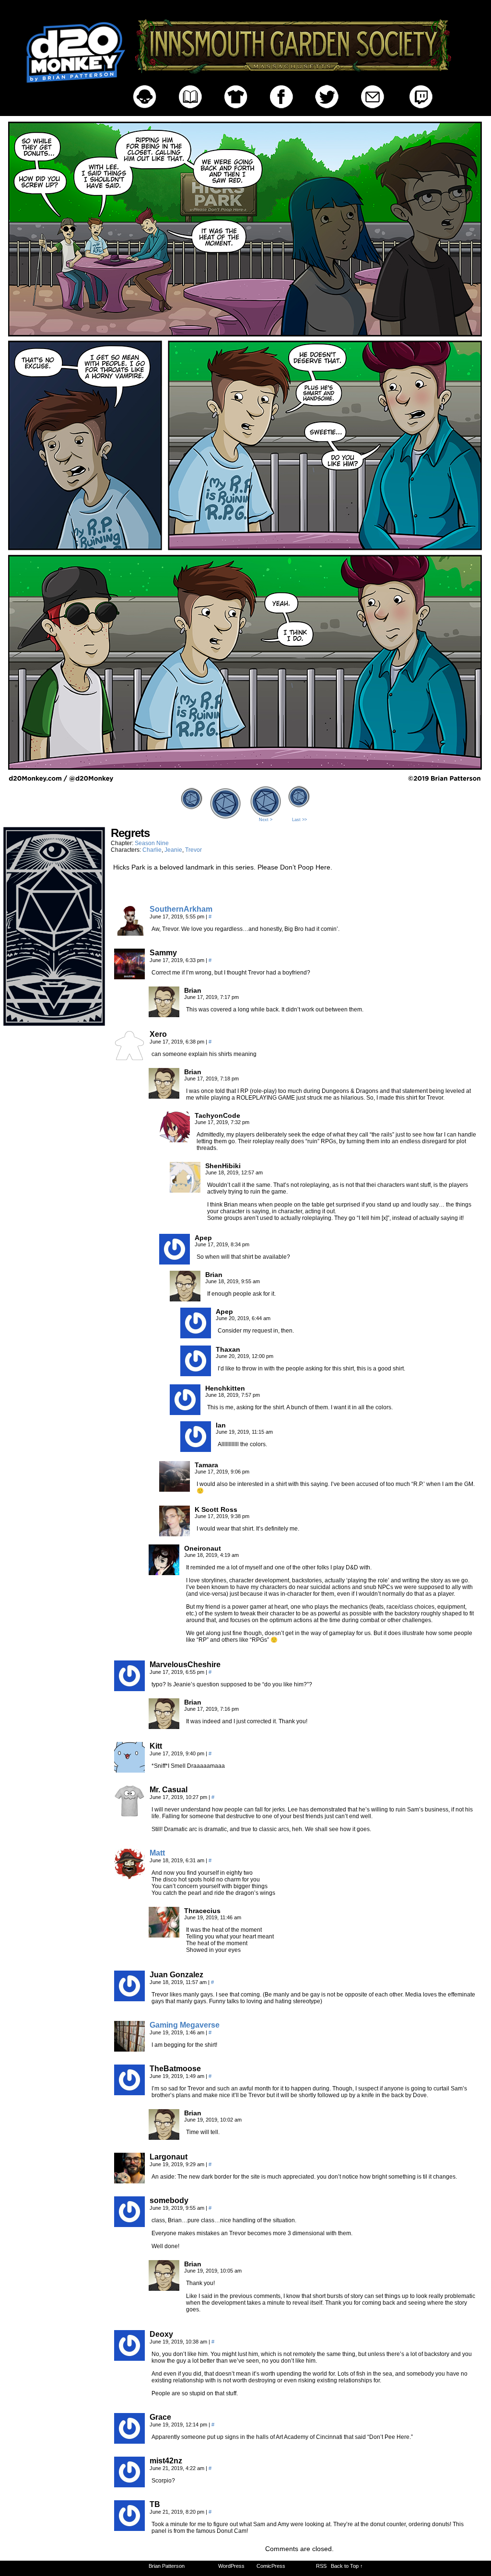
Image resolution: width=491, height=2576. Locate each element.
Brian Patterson (167, 2566)
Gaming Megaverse (185, 2025)
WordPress (231, 2566)
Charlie (152, 850)
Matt (157, 1853)
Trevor (193, 850)
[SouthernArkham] (129, 933)
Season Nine (152, 843)
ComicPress (271, 2566)
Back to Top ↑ (347, 2566)
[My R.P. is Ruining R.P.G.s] (245, 780)
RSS (321, 2566)
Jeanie (173, 850)
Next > (266, 820)
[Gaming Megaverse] (129, 2049)
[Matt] (129, 1877)
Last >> (299, 820)
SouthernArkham (181, 909)
